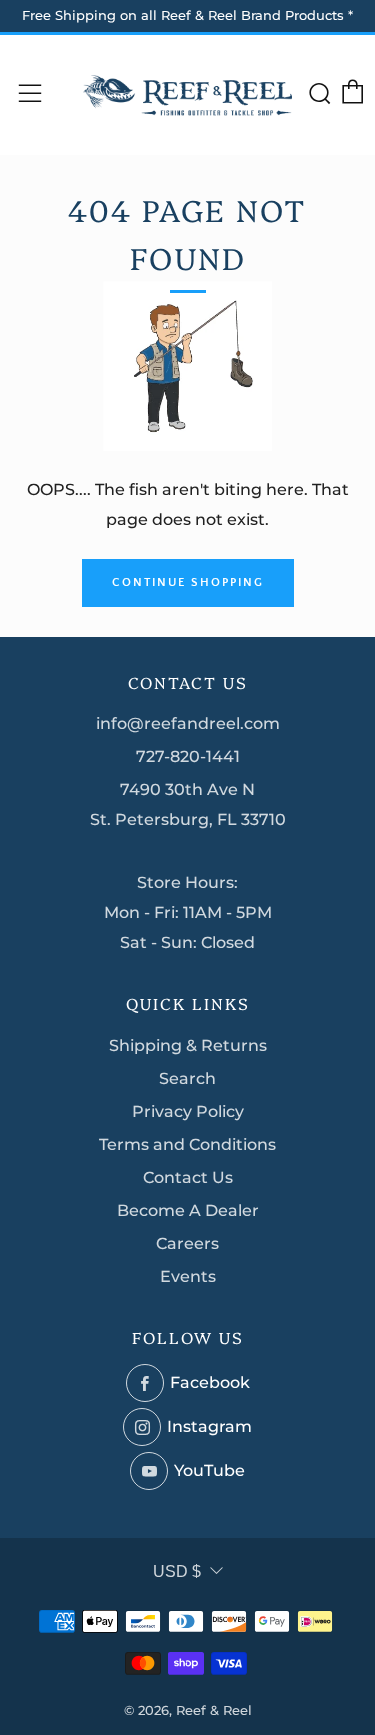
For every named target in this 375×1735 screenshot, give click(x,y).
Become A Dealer (188, 1210)
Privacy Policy (188, 1111)
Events (188, 1276)
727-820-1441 (188, 756)
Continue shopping (188, 582)
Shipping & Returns (188, 1045)
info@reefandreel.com (188, 723)
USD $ (177, 1571)
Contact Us (188, 1177)
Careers (187, 1243)
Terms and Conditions (187, 1144)
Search (187, 1078)
